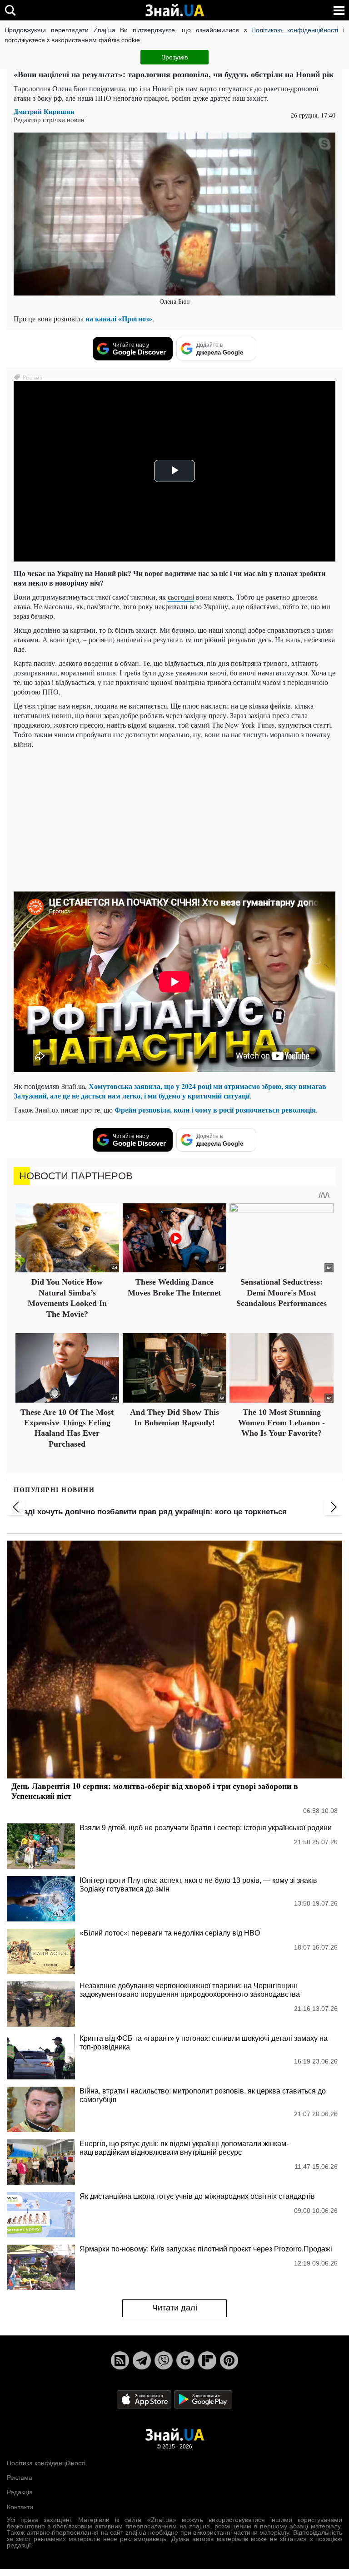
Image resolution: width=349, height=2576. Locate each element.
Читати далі (175, 2308)
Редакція (20, 2492)
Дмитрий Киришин (44, 111)
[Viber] (164, 2360)
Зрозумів (175, 57)
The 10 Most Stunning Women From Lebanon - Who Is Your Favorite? (282, 1423)
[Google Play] (203, 2399)
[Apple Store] (145, 2399)
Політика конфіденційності (46, 2463)
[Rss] (120, 2360)
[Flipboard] (207, 2360)
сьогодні (181, 597)
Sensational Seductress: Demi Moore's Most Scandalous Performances (282, 1293)
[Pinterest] (229, 2360)
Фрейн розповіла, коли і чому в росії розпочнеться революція (215, 1110)
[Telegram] (142, 2360)
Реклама (20, 2477)
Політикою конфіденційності (295, 30)
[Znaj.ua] (174, 10)
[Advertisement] (174, 819)
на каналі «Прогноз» (119, 318)
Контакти (20, 2507)
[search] (10, 10)
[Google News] (185, 2360)
